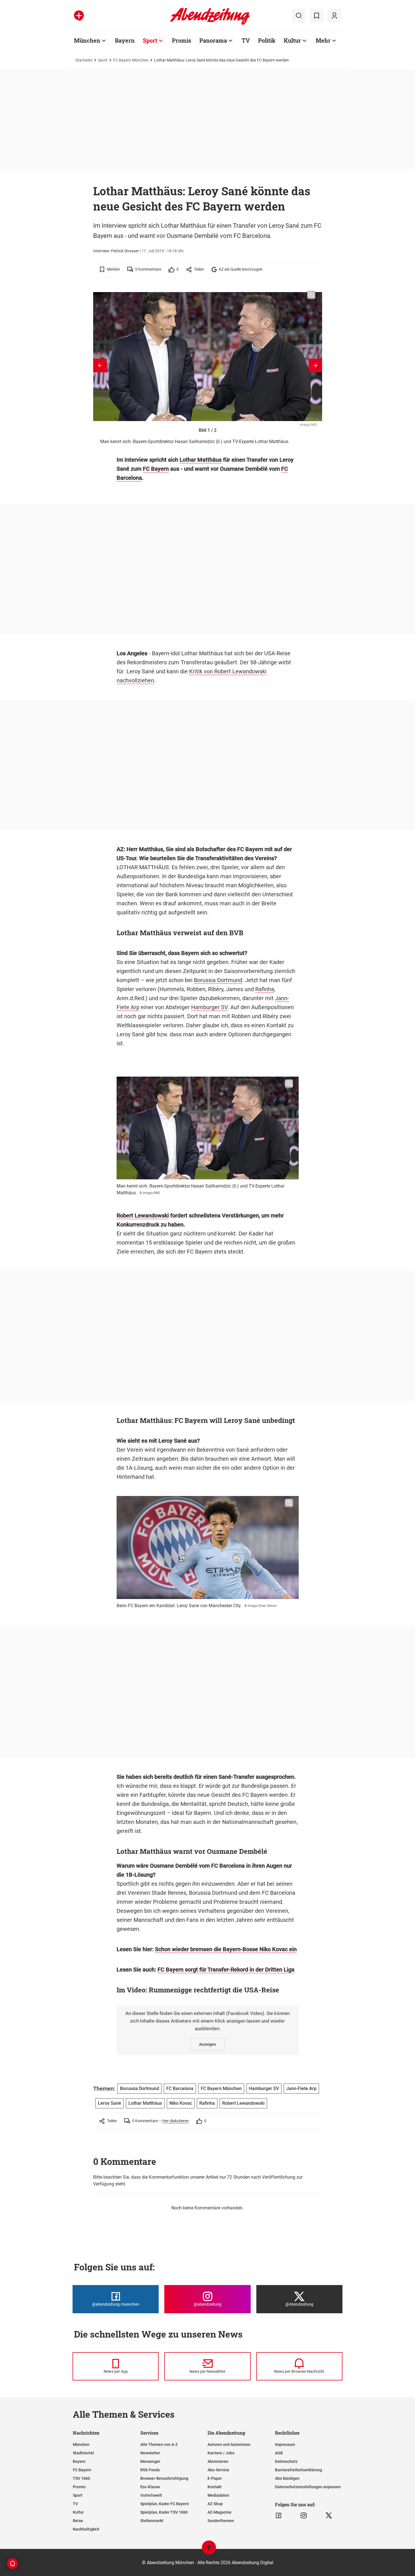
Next (315, 365)
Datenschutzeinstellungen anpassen (308, 2487)
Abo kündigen (287, 2478)
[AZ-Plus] (79, 16)
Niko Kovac (181, 2103)
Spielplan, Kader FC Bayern (165, 2504)
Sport (150, 40)
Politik (267, 40)
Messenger (150, 2461)
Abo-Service (218, 2470)
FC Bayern (156, 469)
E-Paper (215, 2478)
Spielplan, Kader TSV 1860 (164, 2512)
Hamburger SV (209, 1007)
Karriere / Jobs (221, 2453)
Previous (100, 365)
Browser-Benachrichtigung (164, 2478)
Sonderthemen (221, 2521)
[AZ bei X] (329, 2516)
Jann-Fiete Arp (301, 2088)
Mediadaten (218, 2495)
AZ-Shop (215, 2504)
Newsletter (150, 2453)
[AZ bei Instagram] (304, 2516)
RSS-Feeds (150, 2470)
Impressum (285, 2444)
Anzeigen (207, 2044)
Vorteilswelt (151, 2495)
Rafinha (265, 989)
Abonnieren (218, 2461)
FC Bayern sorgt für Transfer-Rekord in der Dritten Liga (226, 1970)
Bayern (125, 40)
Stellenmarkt (152, 2521)
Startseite (84, 60)
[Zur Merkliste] (316, 16)
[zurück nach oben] (209, 2550)
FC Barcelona (180, 2088)
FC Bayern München (131, 60)
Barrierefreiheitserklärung (299, 2470)
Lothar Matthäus (201, 460)
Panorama (213, 40)
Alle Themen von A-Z (159, 2444)
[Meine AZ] (334, 16)
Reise (78, 2521)
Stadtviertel (83, 2453)
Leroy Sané (110, 2103)
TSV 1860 (81, 2478)
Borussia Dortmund (218, 980)
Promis (182, 40)
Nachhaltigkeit (86, 2529)
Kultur (292, 40)
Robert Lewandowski (143, 1215)
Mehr (323, 40)
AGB (279, 2453)
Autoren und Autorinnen (229, 2444)
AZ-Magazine (219, 2512)
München (87, 40)
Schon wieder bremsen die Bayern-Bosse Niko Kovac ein (226, 1949)
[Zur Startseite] (210, 24)
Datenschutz (286, 2461)
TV (246, 40)
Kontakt (215, 2487)
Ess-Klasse (150, 2487)
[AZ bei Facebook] (279, 2516)
